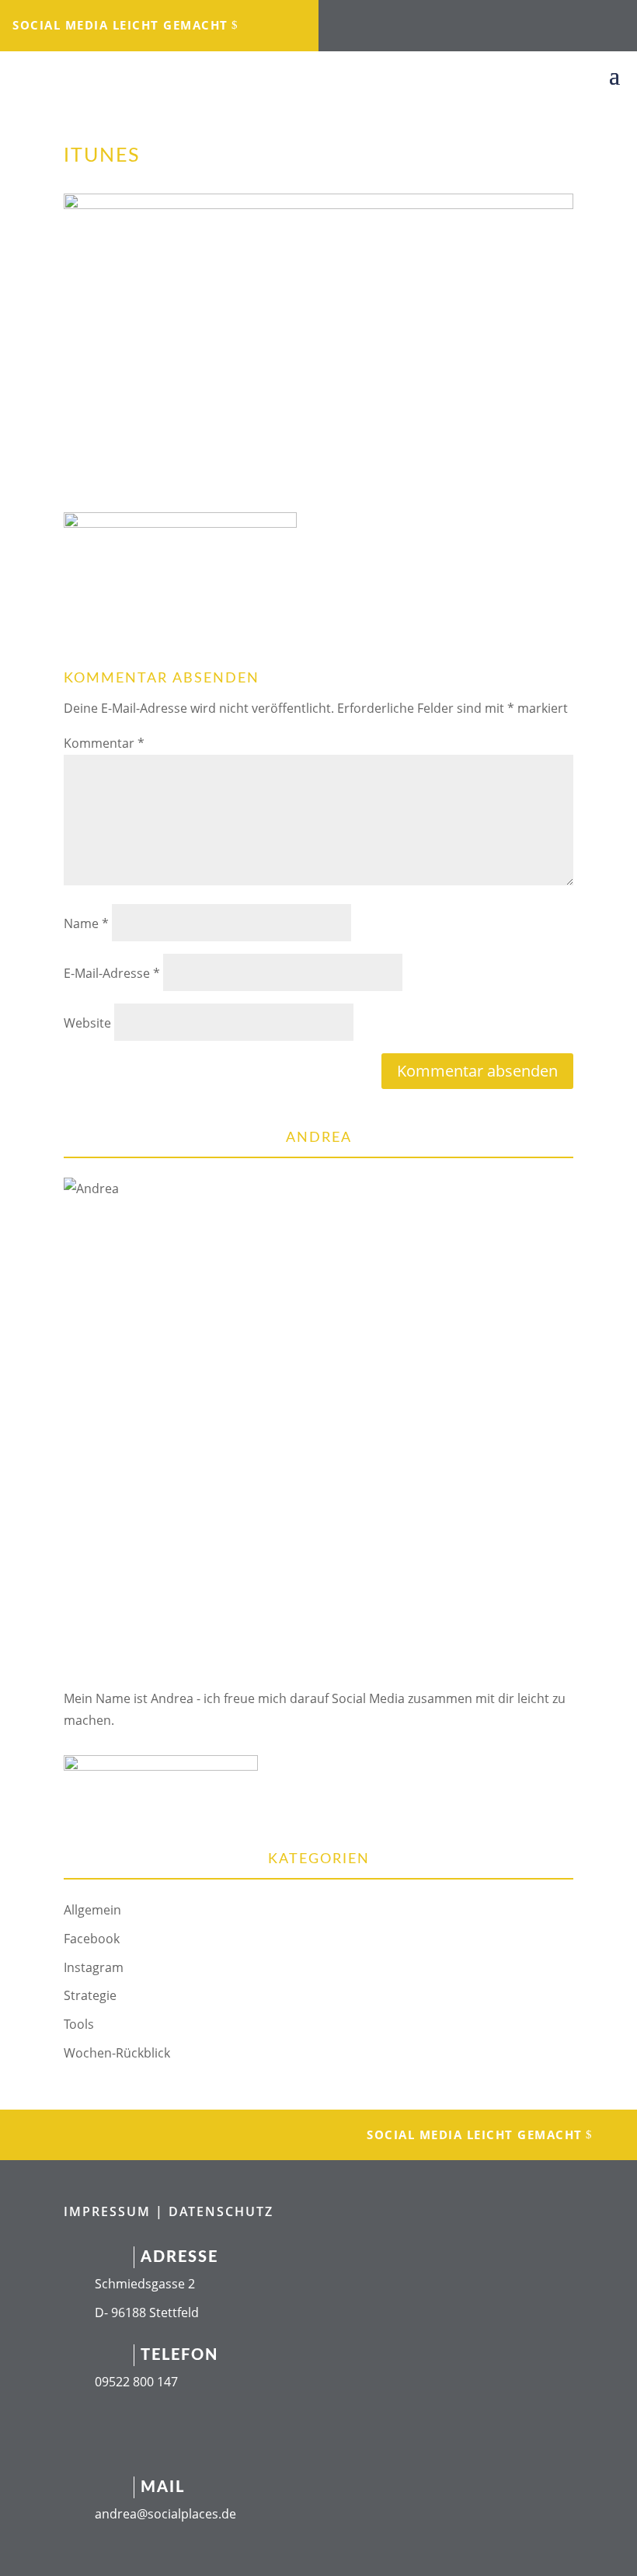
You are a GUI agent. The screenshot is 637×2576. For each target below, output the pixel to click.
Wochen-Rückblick (117, 2053)
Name (86, 923)
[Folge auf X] (493, 20)
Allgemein (92, 1910)
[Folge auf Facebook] (400, 20)
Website (87, 1023)
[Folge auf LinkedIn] (462, 20)
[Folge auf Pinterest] (555, 20)
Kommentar (104, 743)
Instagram (94, 1967)
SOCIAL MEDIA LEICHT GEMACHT (120, 25)
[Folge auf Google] (524, 20)
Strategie (90, 1995)
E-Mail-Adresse (112, 973)
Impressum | (116, 2211)
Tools (79, 2024)
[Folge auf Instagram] (431, 20)
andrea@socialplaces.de (165, 2514)
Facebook (92, 1939)
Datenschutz (221, 2211)
